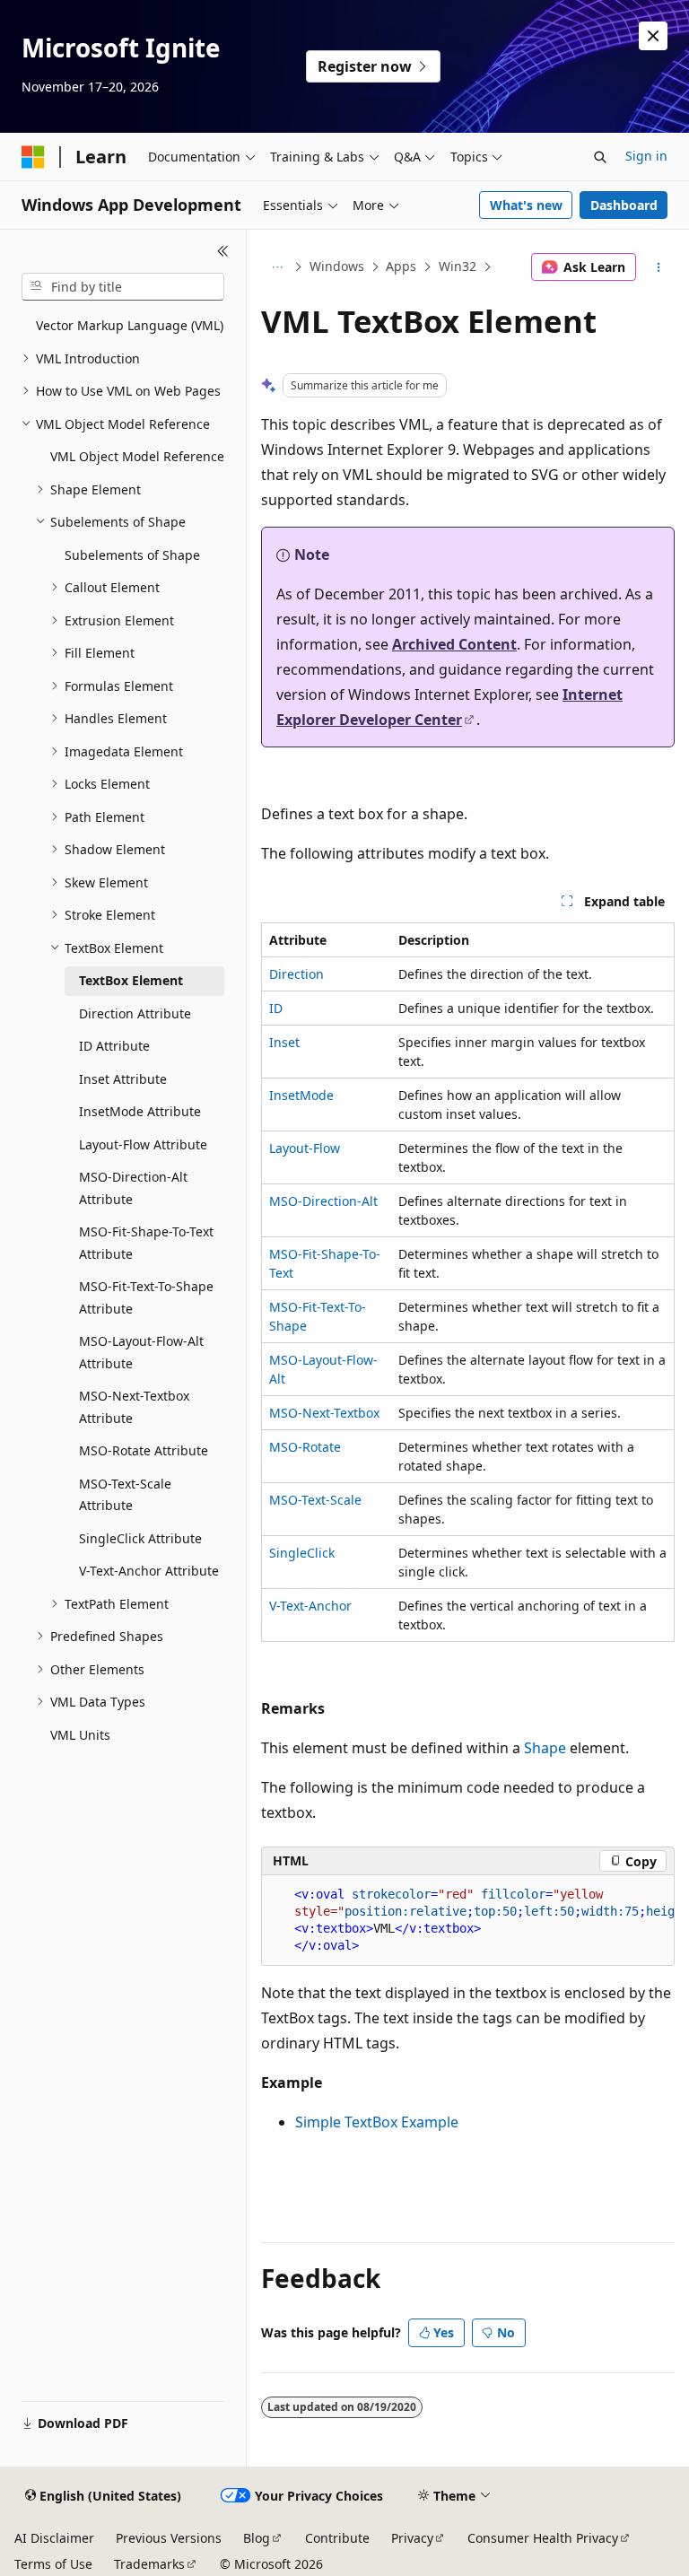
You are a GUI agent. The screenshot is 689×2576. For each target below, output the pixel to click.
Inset (284, 1042)
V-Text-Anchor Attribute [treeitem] (149, 1571)
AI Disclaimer (54, 2538)
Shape (545, 1748)
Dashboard (624, 205)
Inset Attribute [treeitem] (123, 1079)
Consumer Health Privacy (543, 2538)
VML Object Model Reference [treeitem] (137, 456)
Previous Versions (169, 2538)
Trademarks (149, 2564)
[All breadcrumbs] (277, 267)
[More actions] (659, 267)
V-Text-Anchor (310, 1606)
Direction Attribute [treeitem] (135, 1013)
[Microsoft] (33, 157)
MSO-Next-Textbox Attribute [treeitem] (134, 1407)
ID (276, 1008)
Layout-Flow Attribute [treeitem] (143, 1144)
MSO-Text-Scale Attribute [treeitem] (125, 1495)
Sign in (646, 156)
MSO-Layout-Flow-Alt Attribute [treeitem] (141, 1352)
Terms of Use (53, 2564)
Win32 (458, 266)
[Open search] (600, 157)
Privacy (412, 2538)
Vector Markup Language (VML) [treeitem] (130, 325)
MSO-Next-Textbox (324, 1413)
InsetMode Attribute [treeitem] (140, 1111)
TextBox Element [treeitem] (131, 980)
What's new (526, 205)
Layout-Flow (305, 1148)
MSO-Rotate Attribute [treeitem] (144, 1450)
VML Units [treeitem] (80, 1735)
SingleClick (302, 1553)
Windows (337, 266)
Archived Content (454, 644)
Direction (297, 974)
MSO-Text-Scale (315, 1500)
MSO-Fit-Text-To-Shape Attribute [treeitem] (146, 1297)
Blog (257, 2538)
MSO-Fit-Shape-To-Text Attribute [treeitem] (146, 1243)
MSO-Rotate (305, 1447)
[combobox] (123, 287)
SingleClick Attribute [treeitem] (140, 1538)
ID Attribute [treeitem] (114, 1046)
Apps (401, 266)
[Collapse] (223, 251)
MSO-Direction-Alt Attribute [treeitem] (133, 1188)
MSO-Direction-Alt (323, 1201)
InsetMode (301, 1095)
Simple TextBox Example (377, 2122)
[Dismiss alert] (653, 36)
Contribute (337, 2538)
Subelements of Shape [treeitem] (132, 555)
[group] (468, 1921)
